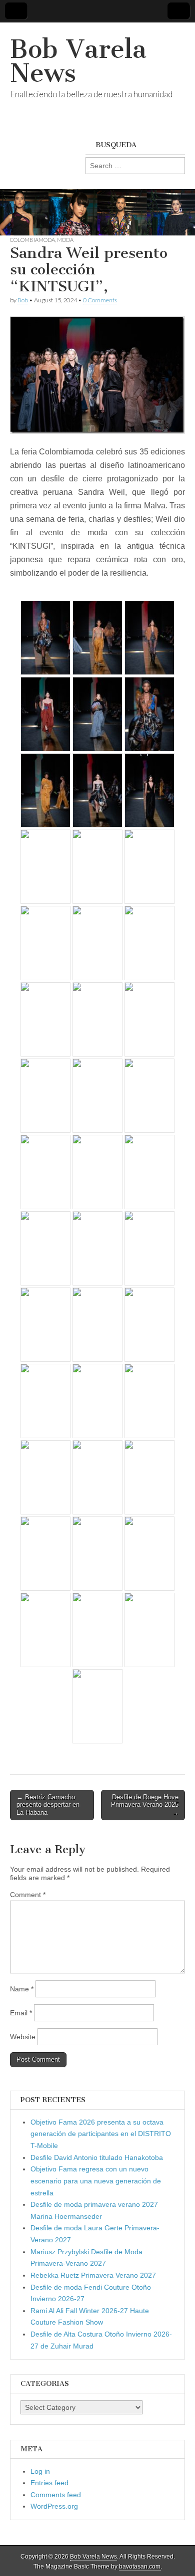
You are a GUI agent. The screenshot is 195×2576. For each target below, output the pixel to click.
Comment (28, 1895)
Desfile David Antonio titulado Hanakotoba (97, 2157)
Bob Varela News (78, 61)
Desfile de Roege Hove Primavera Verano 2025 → (145, 1805)
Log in (40, 2471)
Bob (23, 300)
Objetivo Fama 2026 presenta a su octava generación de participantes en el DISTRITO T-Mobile (101, 2134)
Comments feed (56, 2495)
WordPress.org (54, 2506)
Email (21, 2013)
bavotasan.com (140, 2567)
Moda (65, 240)
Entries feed (49, 2483)
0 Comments (100, 300)
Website (23, 2037)
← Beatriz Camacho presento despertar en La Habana (48, 1805)
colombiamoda (32, 240)
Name (22, 1989)
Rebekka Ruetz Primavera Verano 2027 (93, 2275)
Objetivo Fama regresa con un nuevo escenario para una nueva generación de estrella (96, 2181)
